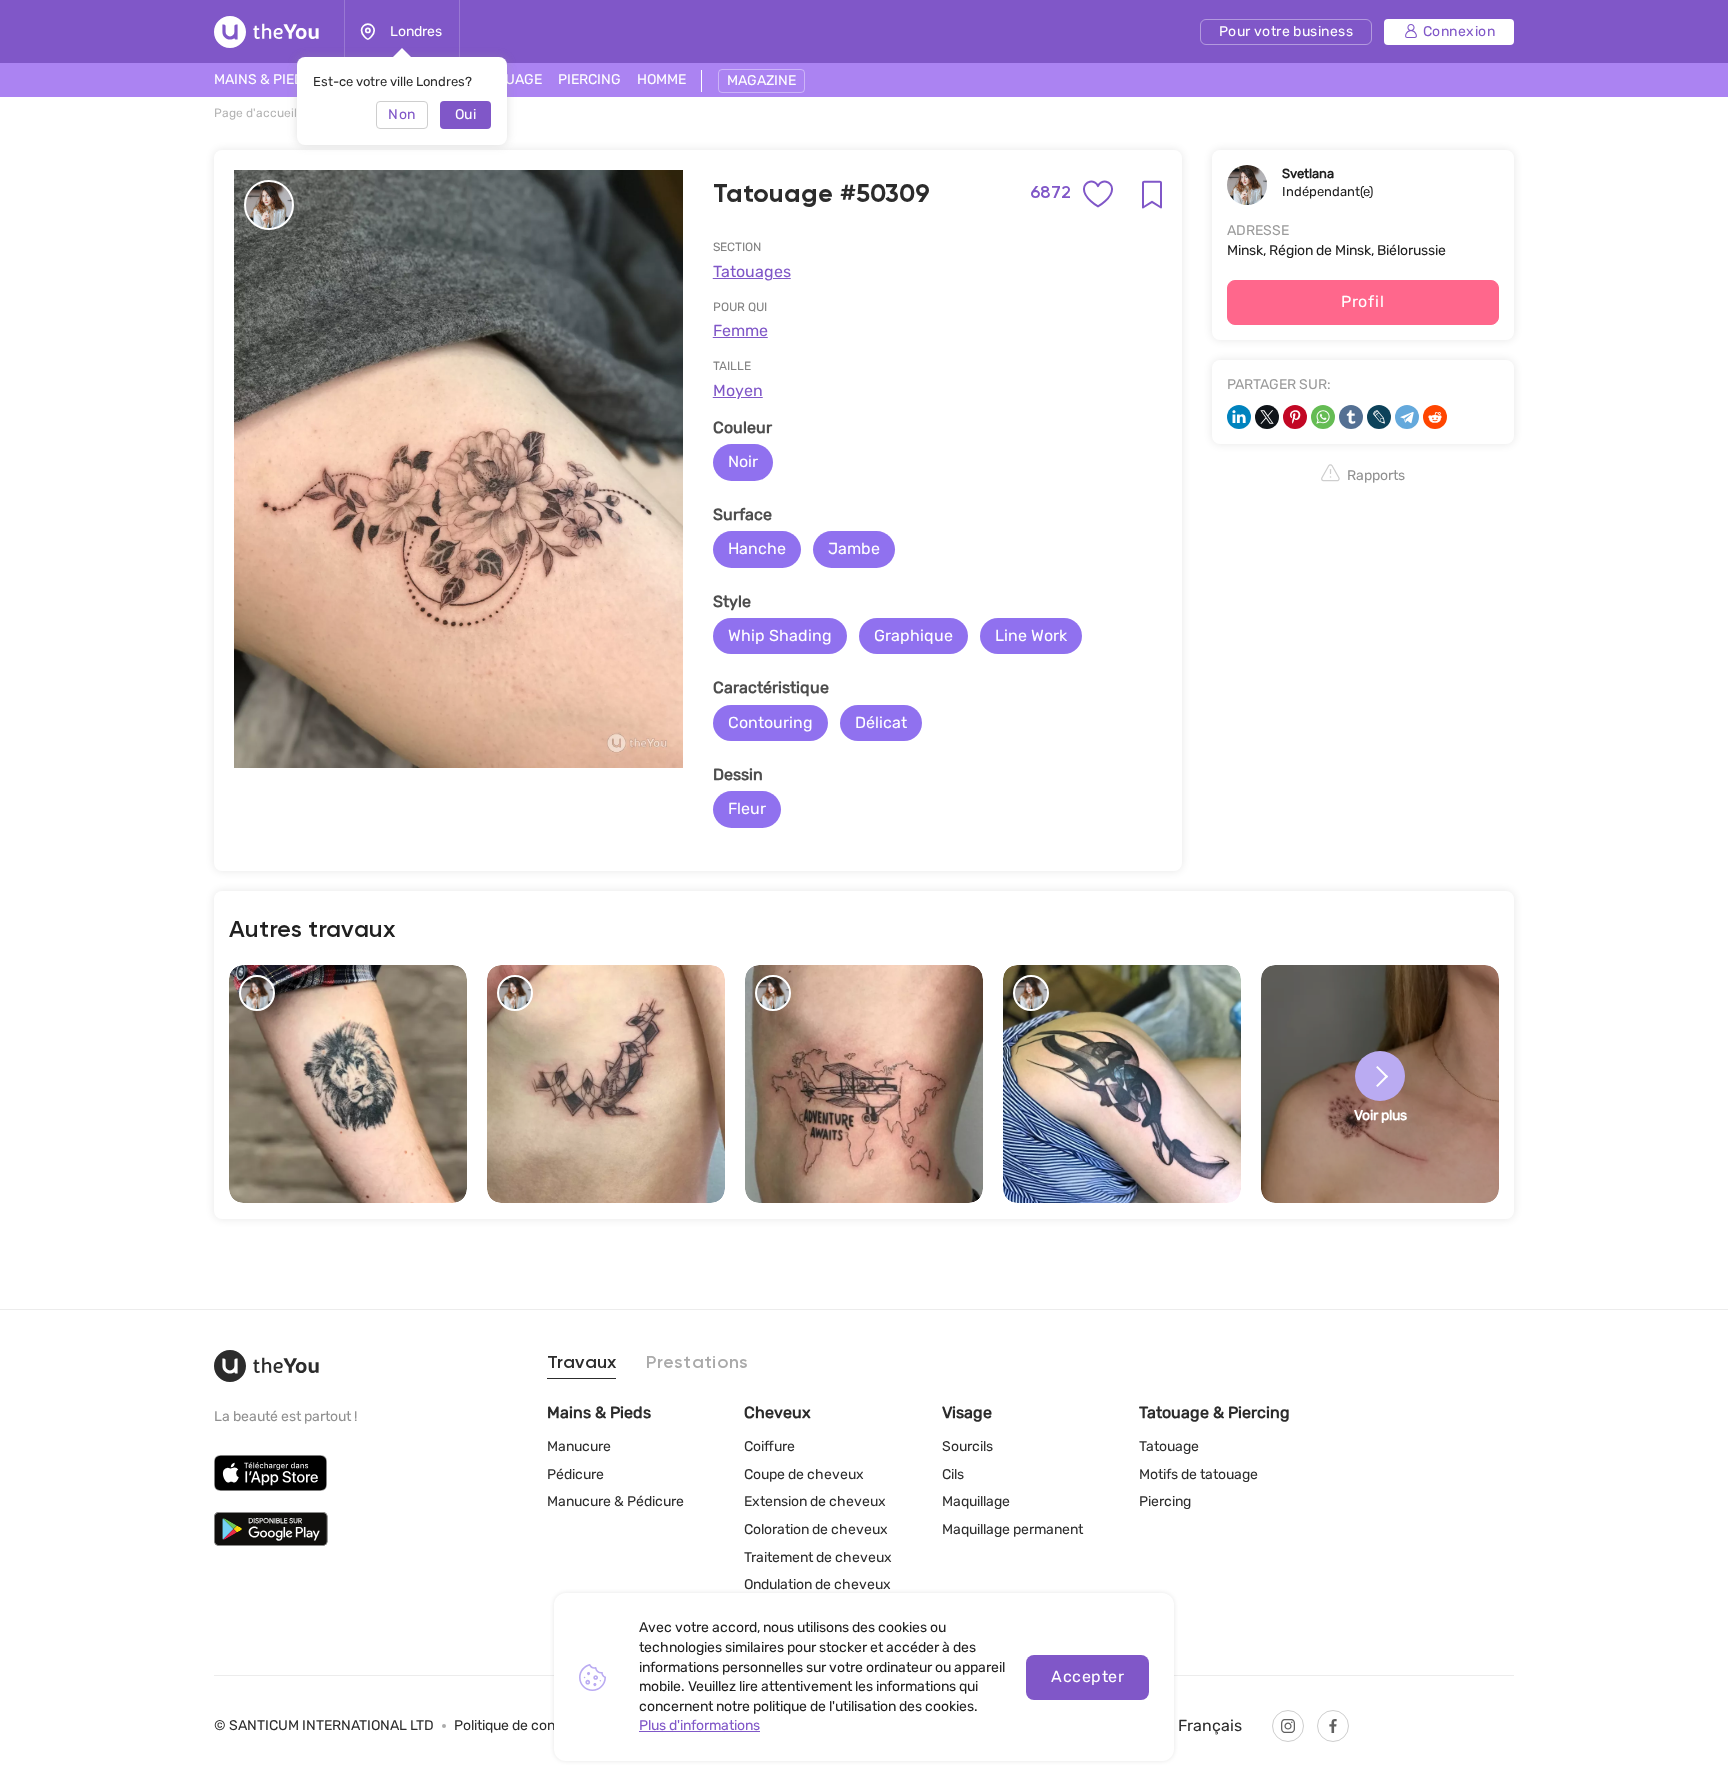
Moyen (738, 390)
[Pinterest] (1295, 417)
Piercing (1165, 1501)
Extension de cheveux (815, 1501)
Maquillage (976, 1501)
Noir (743, 461)
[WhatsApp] (1323, 417)
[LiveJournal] (1379, 417)
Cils (953, 1474)
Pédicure (575, 1474)
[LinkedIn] (1239, 417)
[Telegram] (1407, 417)
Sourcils (967, 1446)
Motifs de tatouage (1198, 1474)
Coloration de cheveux (816, 1529)
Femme (740, 330)
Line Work (1031, 635)
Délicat (881, 722)
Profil (1362, 301)
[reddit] (1435, 417)
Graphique (913, 635)
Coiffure (769, 1446)
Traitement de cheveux (818, 1557)
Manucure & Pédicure (615, 1501)
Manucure (579, 1446)
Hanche (757, 548)
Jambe (854, 548)
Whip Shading (780, 635)
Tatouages (752, 271)
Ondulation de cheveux (817, 1584)
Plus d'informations (699, 1725)
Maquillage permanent (1012, 1529)
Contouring (770, 722)
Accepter (1087, 1676)
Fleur (747, 808)
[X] (1267, 417)
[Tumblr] (1351, 417)
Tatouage (1169, 1446)
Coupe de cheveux (804, 1474)
